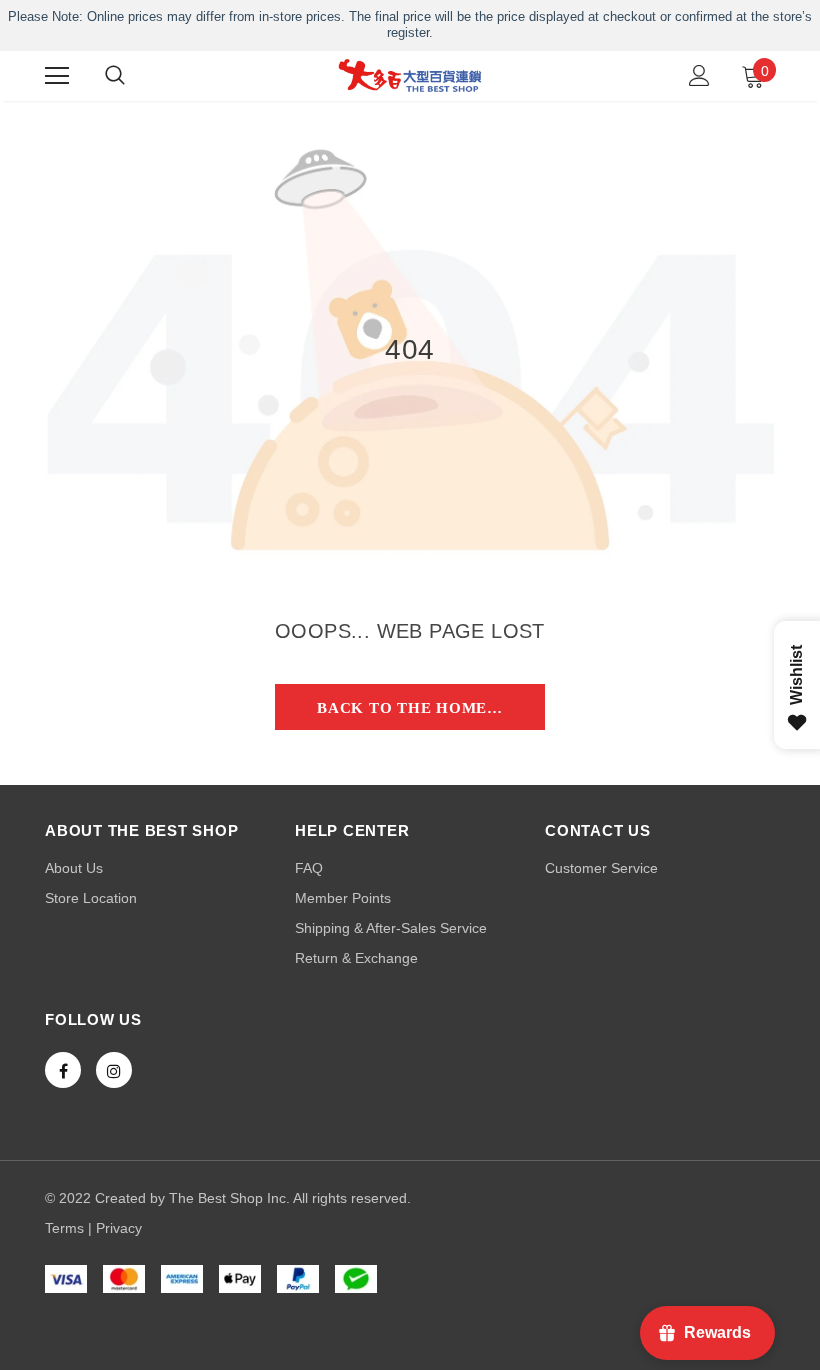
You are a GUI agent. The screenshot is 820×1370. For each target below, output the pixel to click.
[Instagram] (114, 1070)
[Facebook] (63, 1070)
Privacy (119, 1228)
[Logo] (410, 75)
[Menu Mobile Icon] (57, 76)
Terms (64, 1228)
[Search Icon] (115, 76)
